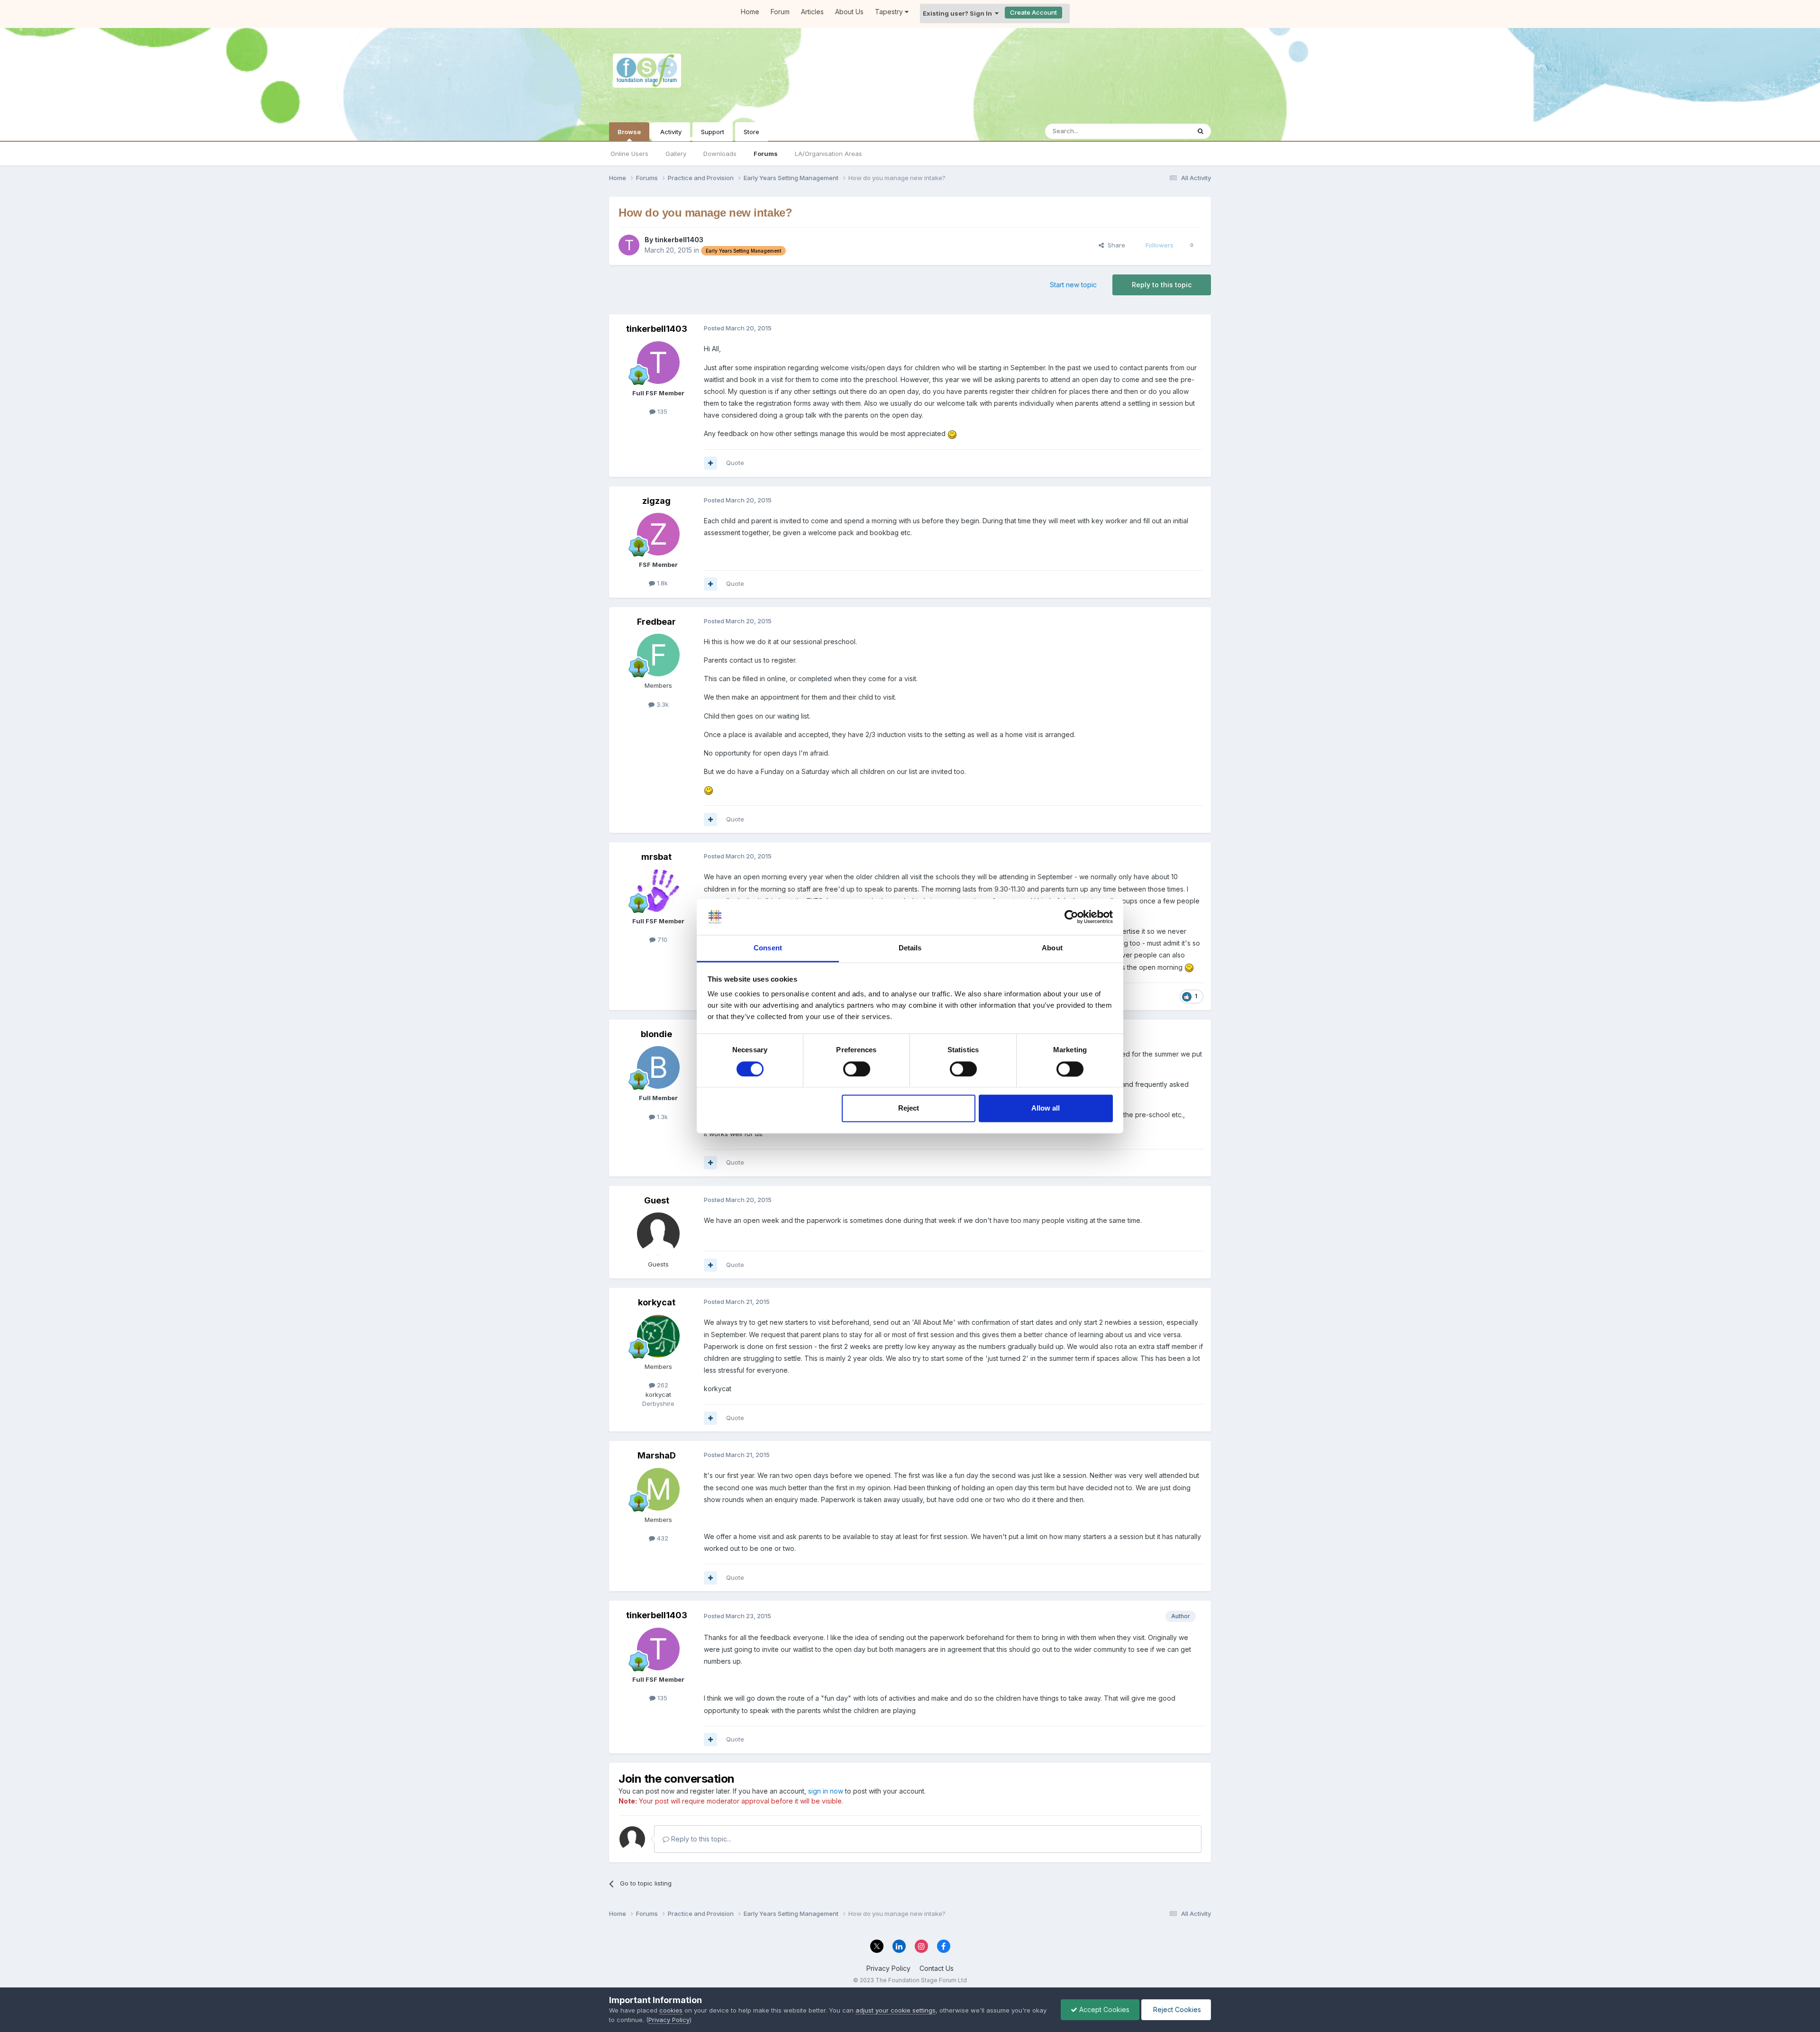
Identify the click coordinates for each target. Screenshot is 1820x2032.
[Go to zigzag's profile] (658, 534)
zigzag (656, 501)
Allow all (1046, 1108)
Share (1115, 245)
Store (751, 132)
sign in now (826, 1791)
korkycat (657, 1302)
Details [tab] (910, 948)
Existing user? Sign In (959, 13)
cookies (671, 2010)
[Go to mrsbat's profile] (658, 891)
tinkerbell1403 (679, 240)
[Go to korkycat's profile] (658, 1336)
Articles (812, 12)
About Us (849, 12)
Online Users (629, 154)
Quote (735, 463)
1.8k (661, 583)
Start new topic (1073, 285)
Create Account (1033, 12)
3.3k (662, 704)
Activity (671, 132)
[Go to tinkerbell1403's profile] (629, 245)
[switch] (857, 1069)
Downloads (720, 154)
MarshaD (657, 1455)
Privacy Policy (888, 1968)
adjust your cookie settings (896, 2010)
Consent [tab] (768, 948)
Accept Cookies (1103, 2009)
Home (750, 12)
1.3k (661, 1117)
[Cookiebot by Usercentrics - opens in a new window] (1071, 917)
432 (662, 1538)
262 (662, 1385)
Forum (780, 12)
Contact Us (937, 1968)
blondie (656, 1034)
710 (661, 939)
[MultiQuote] (710, 463)
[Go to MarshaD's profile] (658, 1489)
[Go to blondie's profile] (658, 1067)
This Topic (1162, 131)
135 (661, 411)
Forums (766, 154)
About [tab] (1052, 948)
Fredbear (656, 622)
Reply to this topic (1162, 285)
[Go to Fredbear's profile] (658, 655)
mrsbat (656, 857)
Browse (629, 132)
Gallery (676, 154)
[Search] (1201, 131)
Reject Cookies (1176, 2009)
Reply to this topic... (700, 1839)
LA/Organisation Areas (828, 154)
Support (713, 132)
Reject (909, 1108)
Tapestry (890, 12)
